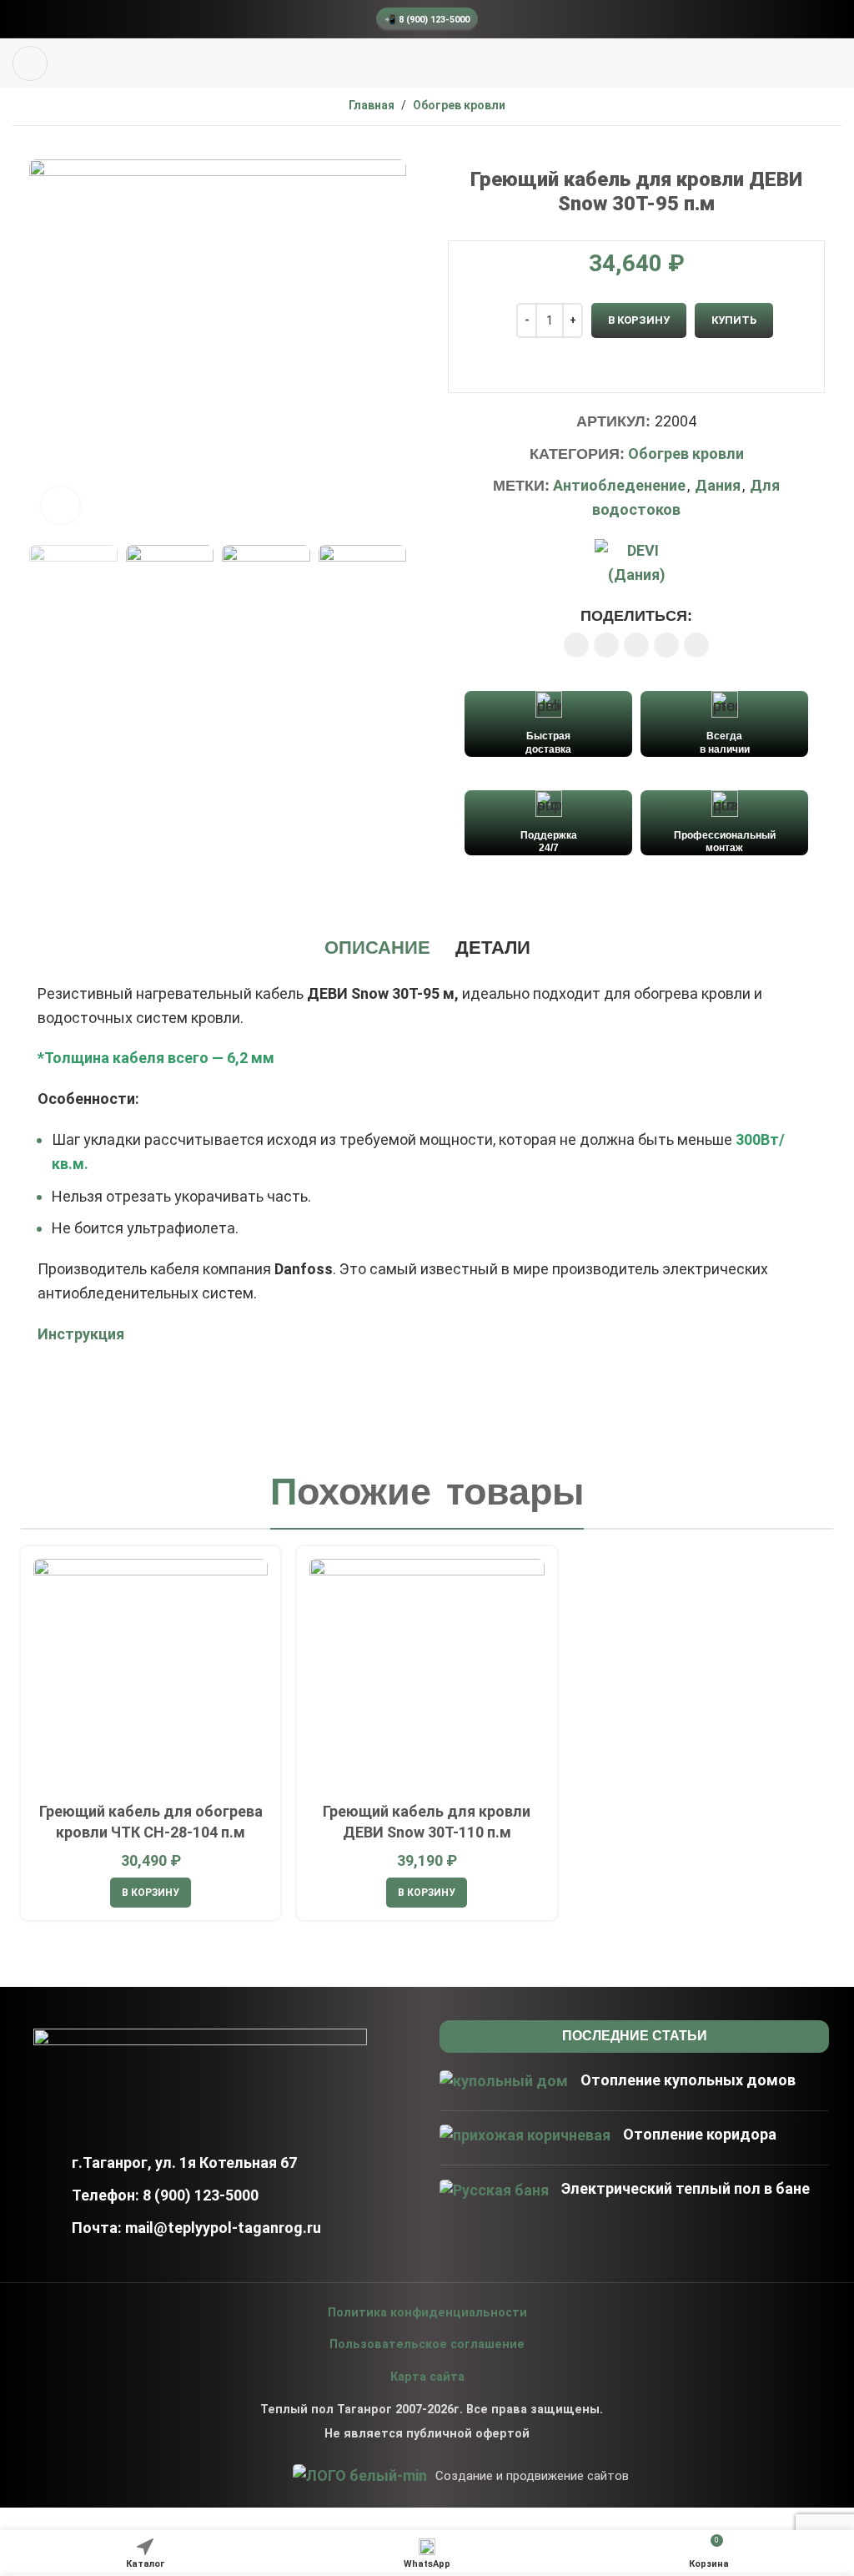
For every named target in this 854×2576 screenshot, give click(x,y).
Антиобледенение (619, 485)
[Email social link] (576, 645)
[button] (151, 1893)
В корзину (639, 320)
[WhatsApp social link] (636, 645)
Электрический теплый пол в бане (686, 2188)
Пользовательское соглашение (427, 2344)
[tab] (377, 948)
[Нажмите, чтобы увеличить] (60, 505)
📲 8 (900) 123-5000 (427, 20)
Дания (718, 485)
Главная (372, 105)
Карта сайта (427, 2377)
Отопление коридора (700, 2134)
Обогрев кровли (459, 105)
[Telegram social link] (696, 645)
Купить (734, 320)
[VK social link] (666, 645)
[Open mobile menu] (30, 63)
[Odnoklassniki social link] (606, 645)
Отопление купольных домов (688, 2080)
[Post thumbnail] (504, 2084)
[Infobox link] (548, 723)
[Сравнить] (637, 373)
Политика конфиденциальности (427, 2313)
